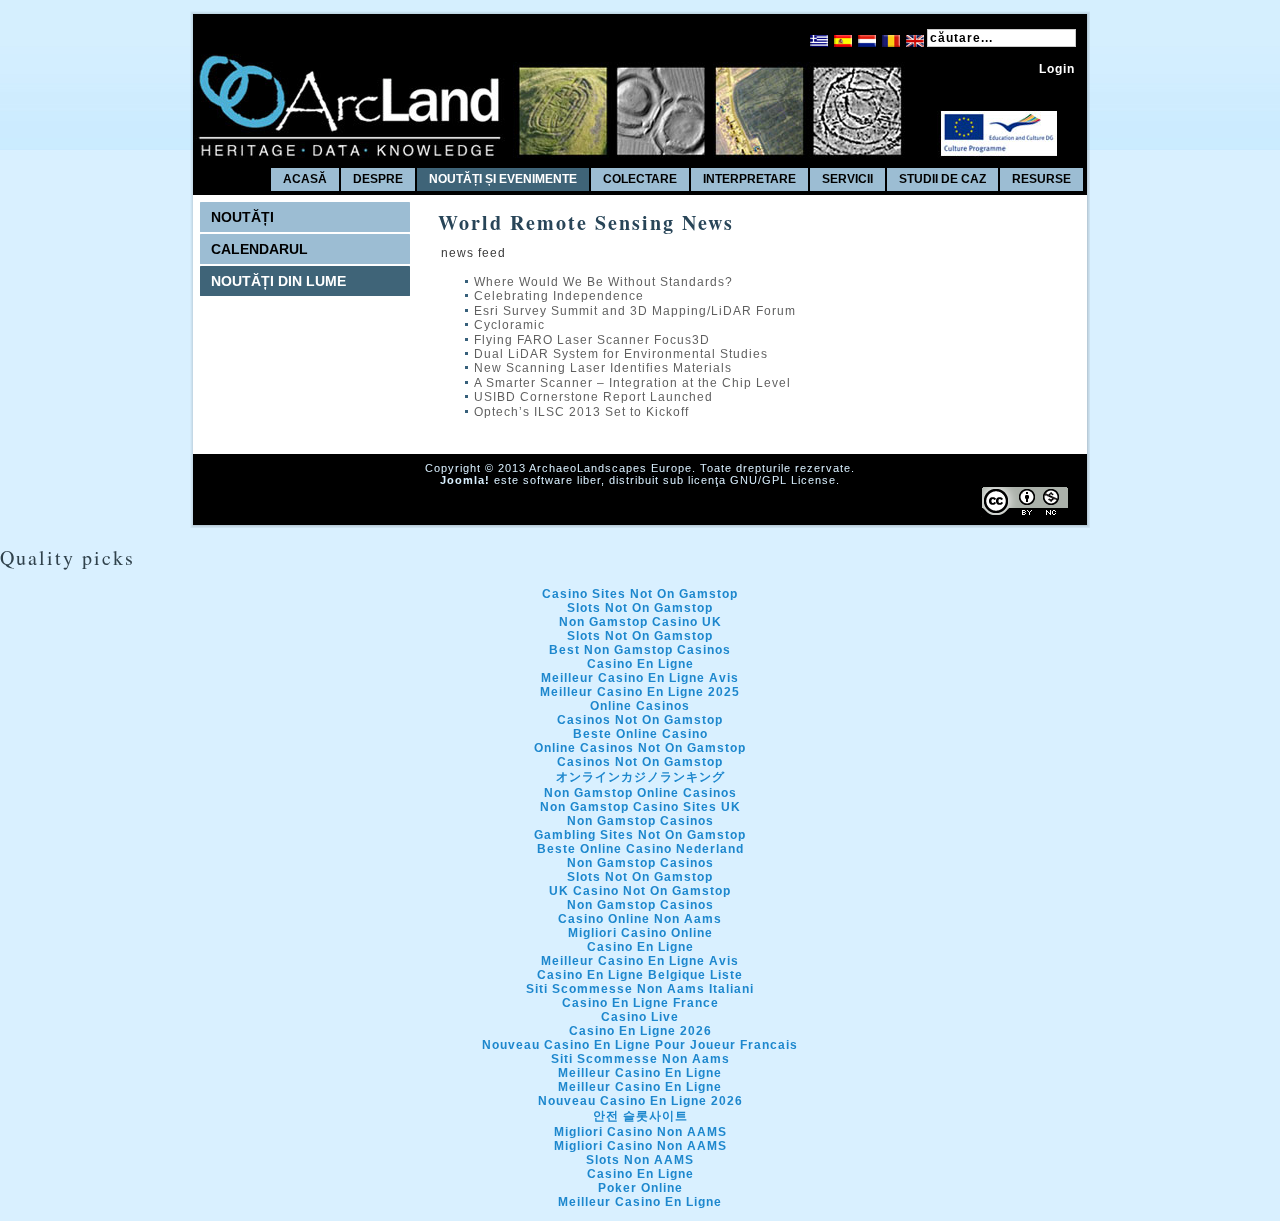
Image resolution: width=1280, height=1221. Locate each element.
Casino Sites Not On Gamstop (640, 594)
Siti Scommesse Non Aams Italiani (640, 989)
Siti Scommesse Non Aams (640, 1059)
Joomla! (465, 480)
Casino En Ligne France (640, 1003)
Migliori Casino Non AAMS (640, 1132)
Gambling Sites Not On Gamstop (640, 835)
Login (1057, 69)
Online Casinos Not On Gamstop (640, 748)
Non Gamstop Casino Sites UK (640, 807)
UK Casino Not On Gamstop (640, 891)
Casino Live (640, 1017)
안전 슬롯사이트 (640, 1116)
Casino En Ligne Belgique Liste (640, 975)
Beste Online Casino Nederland (640, 849)
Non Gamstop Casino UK (640, 622)
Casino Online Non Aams (640, 919)
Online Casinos (640, 706)
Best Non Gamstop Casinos (640, 650)
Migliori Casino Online (640, 933)
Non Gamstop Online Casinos (640, 793)
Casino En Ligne (640, 664)
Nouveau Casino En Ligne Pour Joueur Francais (640, 1045)
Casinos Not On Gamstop (640, 720)
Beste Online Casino (640, 734)
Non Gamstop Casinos (640, 821)
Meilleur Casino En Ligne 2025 (640, 692)
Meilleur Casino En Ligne (640, 1073)
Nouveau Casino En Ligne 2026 (640, 1101)
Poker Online (640, 1188)
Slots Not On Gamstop (640, 608)
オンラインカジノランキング (640, 777)
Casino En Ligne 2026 (640, 1031)
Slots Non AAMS (640, 1160)
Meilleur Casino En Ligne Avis (640, 678)
